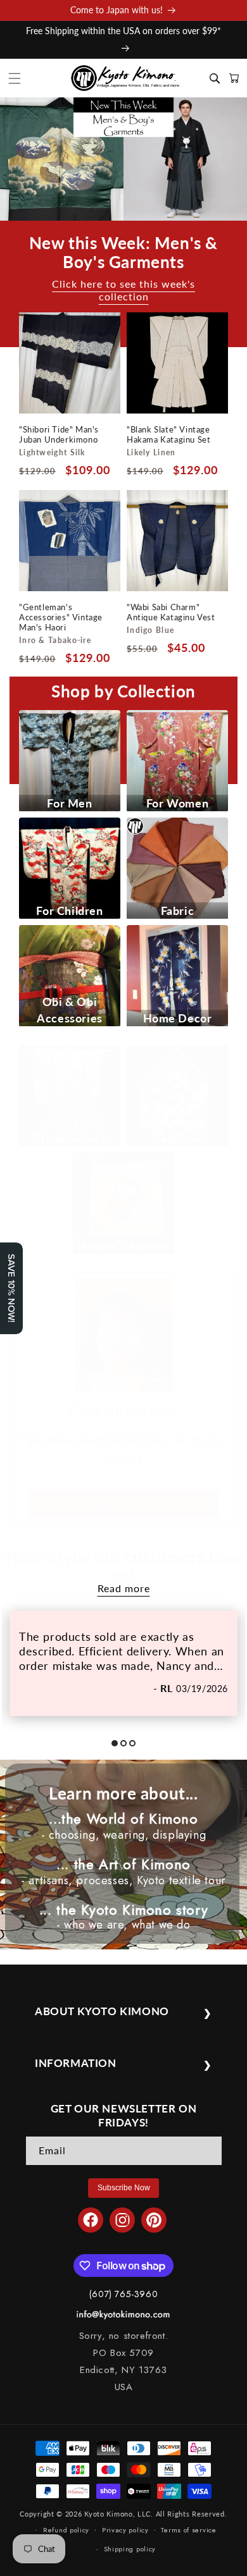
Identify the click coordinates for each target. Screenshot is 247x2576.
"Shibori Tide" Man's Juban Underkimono (59, 434)
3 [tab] (137, 1748)
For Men (69, 803)
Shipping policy (130, 2549)
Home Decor (178, 1018)
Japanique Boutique (177, 1130)
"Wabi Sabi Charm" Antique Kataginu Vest (171, 612)
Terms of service (188, 2530)
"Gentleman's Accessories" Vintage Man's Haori (61, 617)
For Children (69, 911)
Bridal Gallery (70, 1138)
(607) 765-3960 (123, 2294)
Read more (124, 1588)
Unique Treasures (124, 1246)
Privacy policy (125, 2530)
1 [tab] (119, 1748)
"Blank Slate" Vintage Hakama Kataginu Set (168, 434)
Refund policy (66, 2530)
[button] (15, 78)
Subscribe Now (124, 2188)
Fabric (178, 911)
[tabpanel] (123, 1663)
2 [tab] (128, 1748)
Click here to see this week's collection (123, 290)
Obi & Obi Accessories (70, 1010)
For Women (177, 803)
